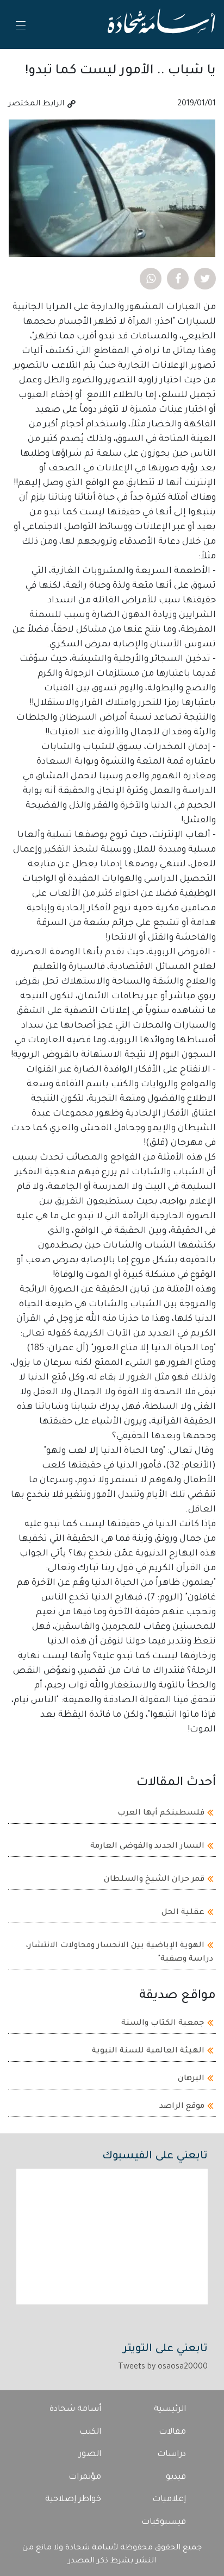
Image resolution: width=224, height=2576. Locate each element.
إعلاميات (169, 2500)
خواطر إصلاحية (73, 2500)
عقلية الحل (183, 1913)
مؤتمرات (85, 2477)
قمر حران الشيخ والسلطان (154, 1880)
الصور (90, 2455)
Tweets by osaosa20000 (163, 2367)
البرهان (191, 2079)
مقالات (172, 2432)
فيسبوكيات (164, 2523)
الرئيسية (170, 2410)
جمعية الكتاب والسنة (163, 2024)
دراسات (172, 2455)
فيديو (176, 2477)
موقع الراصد (182, 2107)
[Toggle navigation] (20, 25)
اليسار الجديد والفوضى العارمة (147, 1847)
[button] (205, 279)
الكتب (90, 2432)
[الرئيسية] (161, 24)
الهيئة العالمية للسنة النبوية (148, 2051)
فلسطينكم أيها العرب (161, 1813)
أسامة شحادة (75, 2410)
